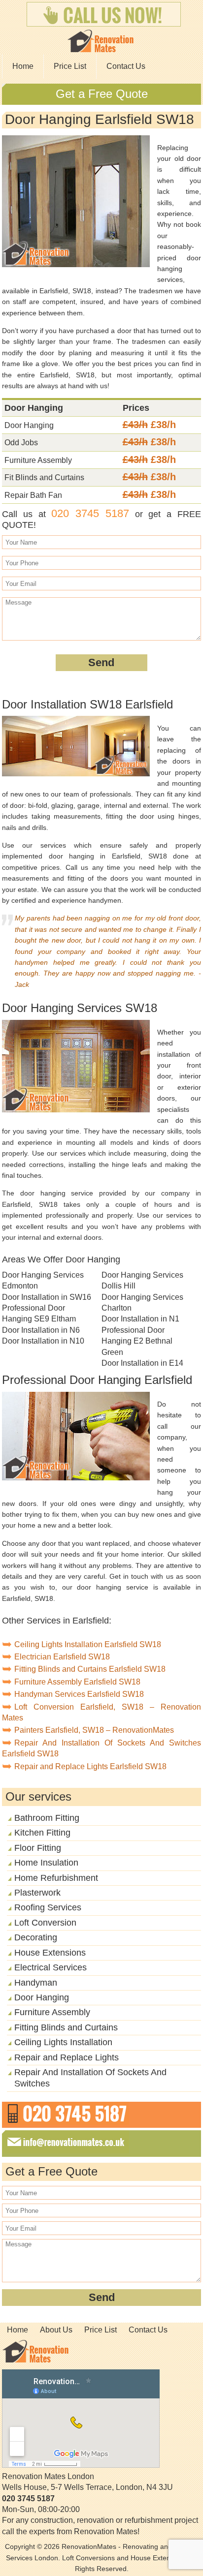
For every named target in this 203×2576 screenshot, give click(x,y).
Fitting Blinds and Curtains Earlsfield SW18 (90, 1669)
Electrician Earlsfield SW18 (62, 1657)
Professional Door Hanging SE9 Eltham (39, 1313)
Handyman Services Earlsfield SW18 (79, 1694)
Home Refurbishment (56, 1878)
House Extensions (50, 1953)
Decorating (36, 1937)
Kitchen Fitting (42, 1833)
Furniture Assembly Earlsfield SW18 (77, 1682)
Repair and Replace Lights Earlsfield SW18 (90, 1766)
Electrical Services (51, 1967)
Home (23, 66)
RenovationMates (89, 2546)
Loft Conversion (45, 1923)
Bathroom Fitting (47, 1818)
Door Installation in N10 (43, 1341)
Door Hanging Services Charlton (142, 1303)
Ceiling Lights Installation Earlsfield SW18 (88, 1644)
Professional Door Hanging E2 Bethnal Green (137, 1341)
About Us (56, 2330)
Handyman (36, 1983)
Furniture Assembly (52, 2012)
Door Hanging (42, 1997)
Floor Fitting (38, 1848)
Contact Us (126, 66)
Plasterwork (37, 1893)
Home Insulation (46, 1863)
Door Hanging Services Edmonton (43, 1280)
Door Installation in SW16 (47, 1297)
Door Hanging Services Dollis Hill (142, 1280)
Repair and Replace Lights (67, 2057)
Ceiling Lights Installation (63, 2042)
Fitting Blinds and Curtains (66, 2027)
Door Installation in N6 (41, 1330)
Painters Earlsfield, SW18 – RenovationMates (94, 1730)
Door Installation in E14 (142, 1363)
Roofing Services (48, 1907)
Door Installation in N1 (140, 1319)
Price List (70, 66)
